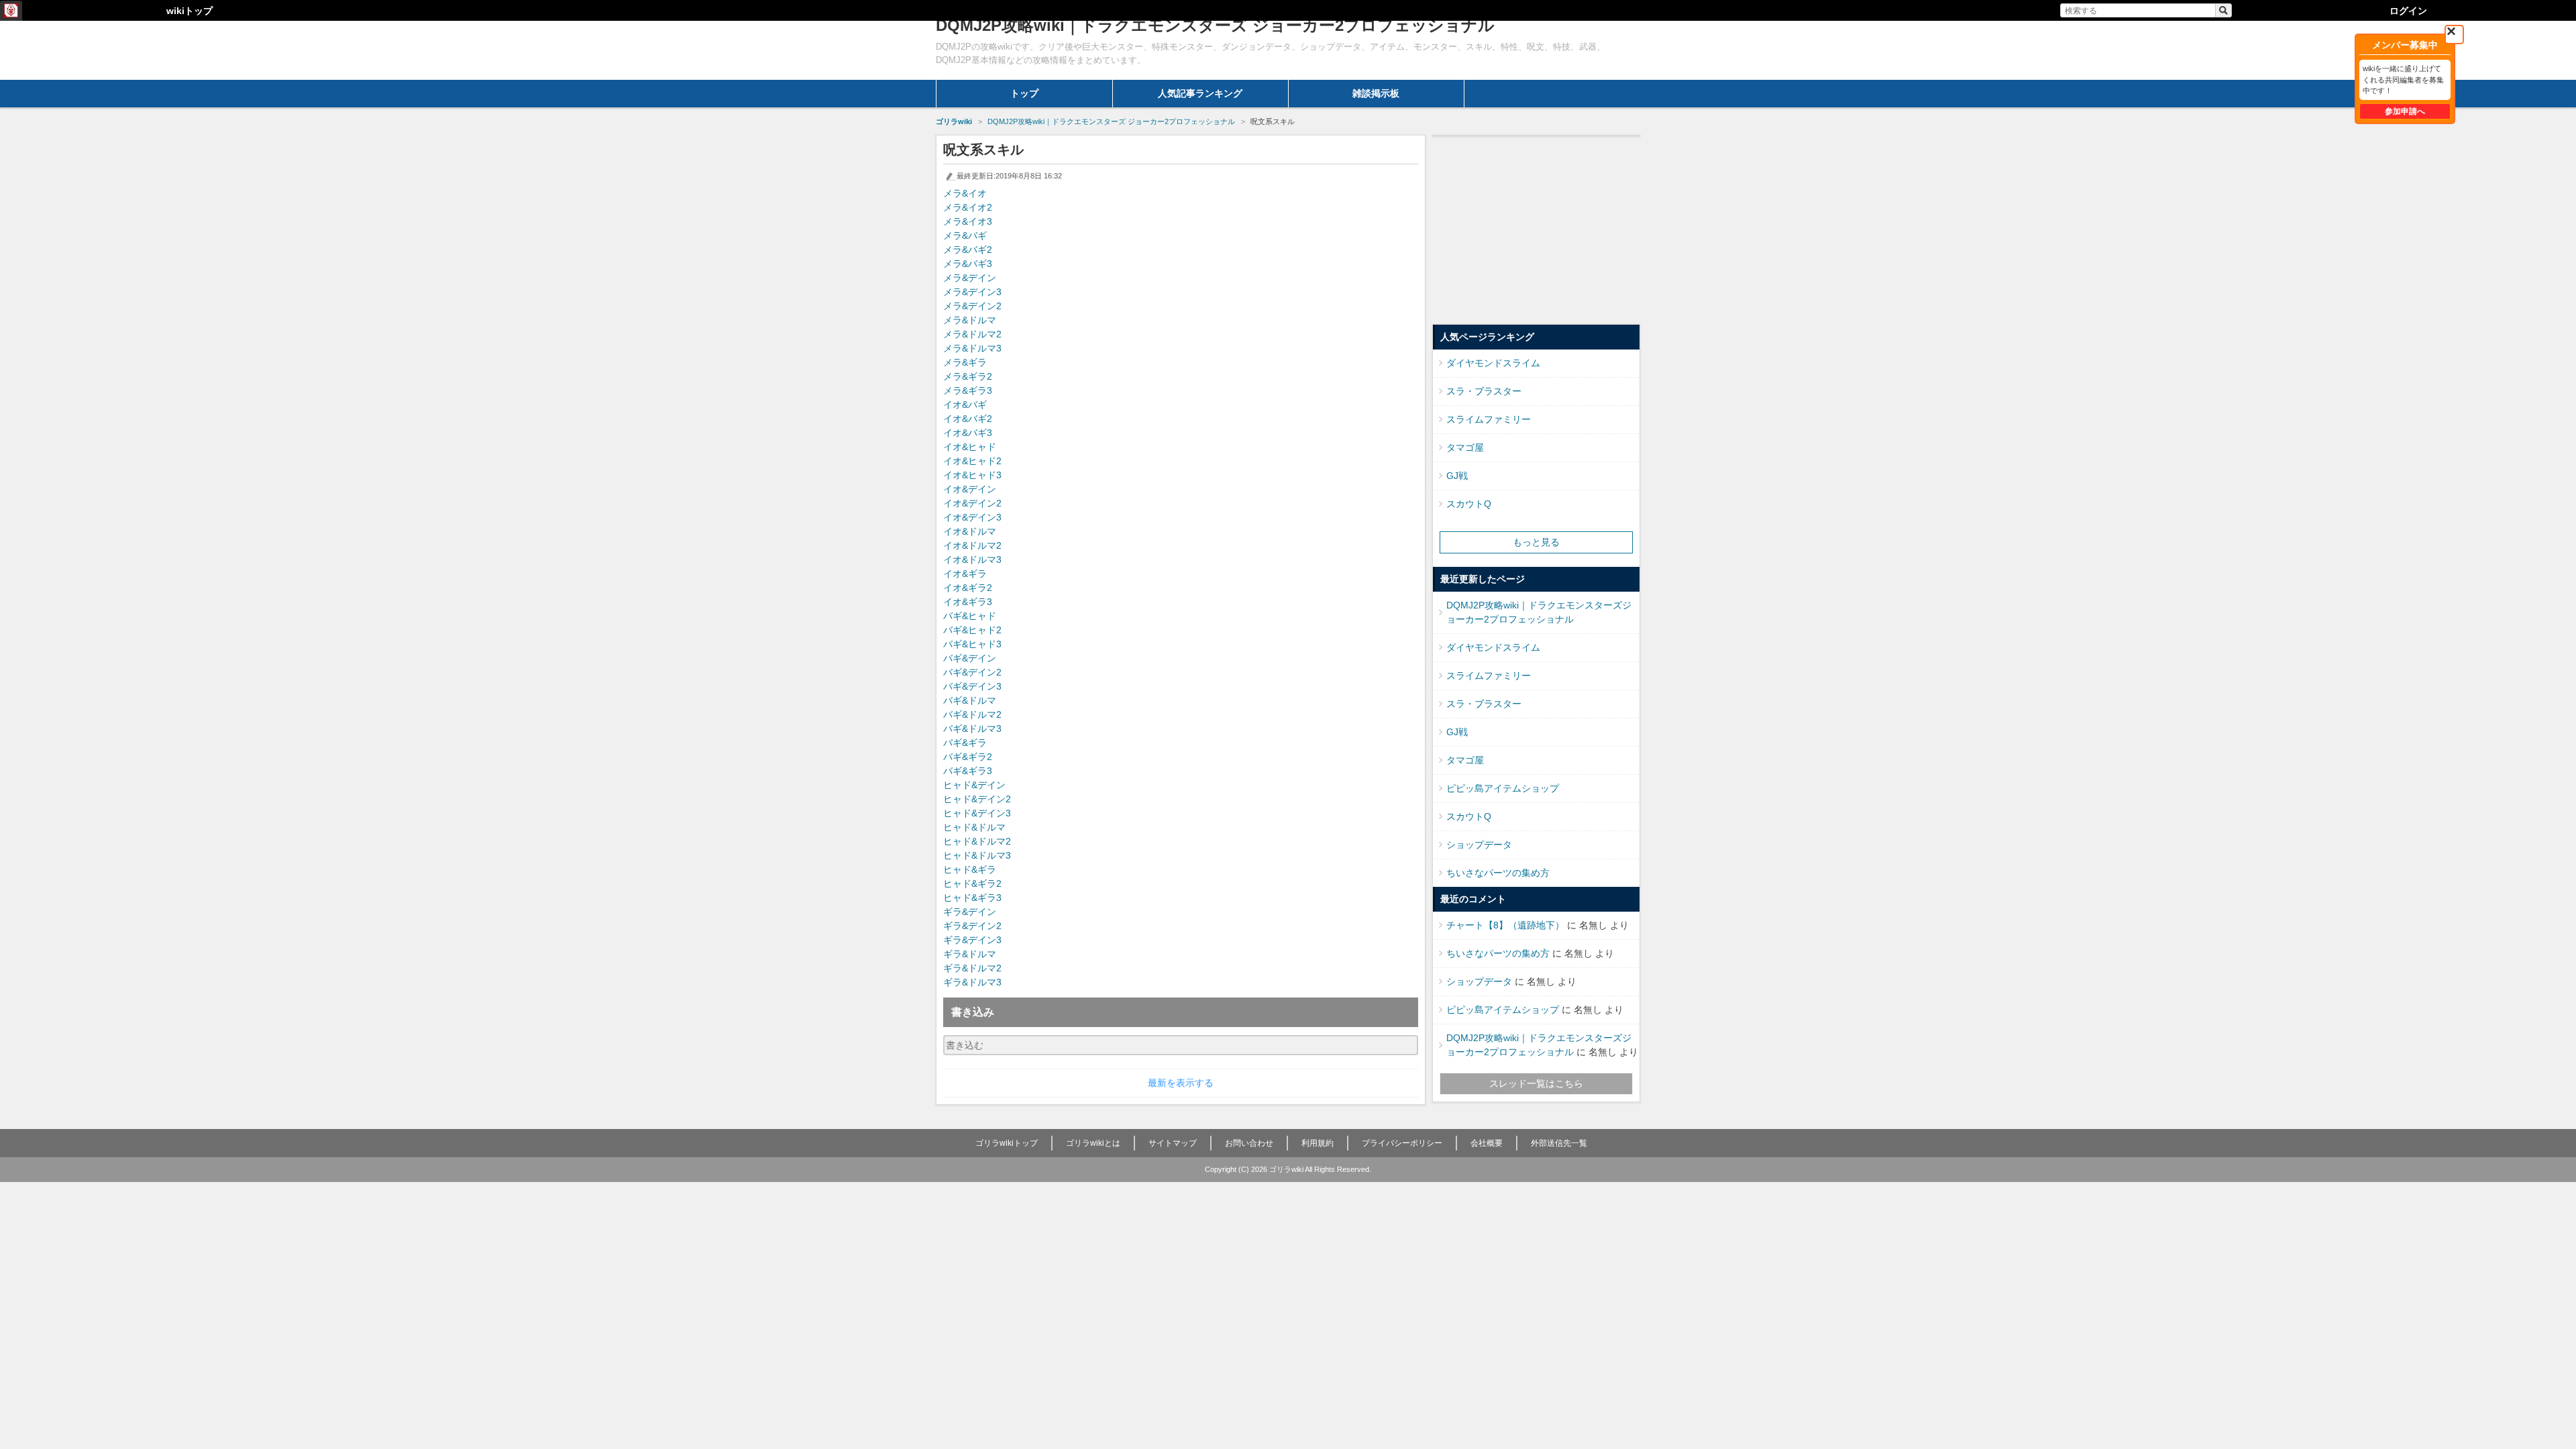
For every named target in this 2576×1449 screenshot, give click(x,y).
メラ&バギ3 (968, 264)
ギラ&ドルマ (970, 954)
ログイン (2408, 11)
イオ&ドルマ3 (972, 559)
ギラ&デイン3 (972, 940)
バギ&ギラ (965, 743)
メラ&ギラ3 (968, 390)
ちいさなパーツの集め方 (1498, 873)
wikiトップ (190, 11)
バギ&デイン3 (972, 686)
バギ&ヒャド (970, 616)
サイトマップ (1173, 1143)
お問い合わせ (1249, 1143)
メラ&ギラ (965, 362)
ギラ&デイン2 (972, 926)
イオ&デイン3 (972, 517)
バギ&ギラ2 (968, 757)
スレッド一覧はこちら (1536, 1083)
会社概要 (1487, 1143)
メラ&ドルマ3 (972, 348)
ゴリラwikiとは (1093, 1143)
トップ (1024, 93)
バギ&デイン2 (972, 672)
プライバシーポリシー (1402, 1143)
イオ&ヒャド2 (972, 461)
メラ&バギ (965, 235)
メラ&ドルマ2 (972, 334)
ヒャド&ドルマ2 (977, 841)
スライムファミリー (1489, 419)
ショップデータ (1479, 845)
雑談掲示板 (1376, 93)
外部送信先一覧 (1559, 1143)
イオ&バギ (965, 405)
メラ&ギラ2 (968, 376)
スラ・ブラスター (1484, 391)
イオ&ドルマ (970, 531)
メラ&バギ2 (968, 250)
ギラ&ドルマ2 (972, 968)
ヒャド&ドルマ (974, 827)
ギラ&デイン (970, 912)
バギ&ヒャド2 (972, 630)
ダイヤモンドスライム (1493, 363)
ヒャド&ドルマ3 (977, 855)
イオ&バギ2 (968, 419)
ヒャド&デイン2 (977, 799)
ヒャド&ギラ (970, 869)
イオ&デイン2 (972, 503)
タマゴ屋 (1465, 447)
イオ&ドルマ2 (972, 545)
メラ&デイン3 (972, 292)
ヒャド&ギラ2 (972, 883)
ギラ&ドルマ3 (972, 982)
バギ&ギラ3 (968, 771)
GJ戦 (1457, 476)
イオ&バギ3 (968, 433)
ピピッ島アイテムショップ (1503, 788)
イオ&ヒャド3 (972, 475)
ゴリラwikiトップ (1007, 1143)
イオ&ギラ (965, 574)
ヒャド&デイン (974, 785)
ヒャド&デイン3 (977, 813)
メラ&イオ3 (968, 221)
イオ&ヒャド (970, 447)
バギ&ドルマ (970, 700)
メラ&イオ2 (968, 207)
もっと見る (1536, 542)
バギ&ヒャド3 (972, 644)
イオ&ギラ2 (968, 588)
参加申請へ (2405, 111)
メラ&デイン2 (972, 306)
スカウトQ (1469, 504)
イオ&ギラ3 (968, 602)
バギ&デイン (970, 658)
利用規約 (1318, 1143)
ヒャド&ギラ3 (972, 898)
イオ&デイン (970, 489)
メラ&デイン (970, 278)
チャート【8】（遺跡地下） (1505, 925)
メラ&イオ (965, 193)
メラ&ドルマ (970, 320)
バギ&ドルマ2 (972, 714)
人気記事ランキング (1200, 93)
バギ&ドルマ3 (972, 729)
